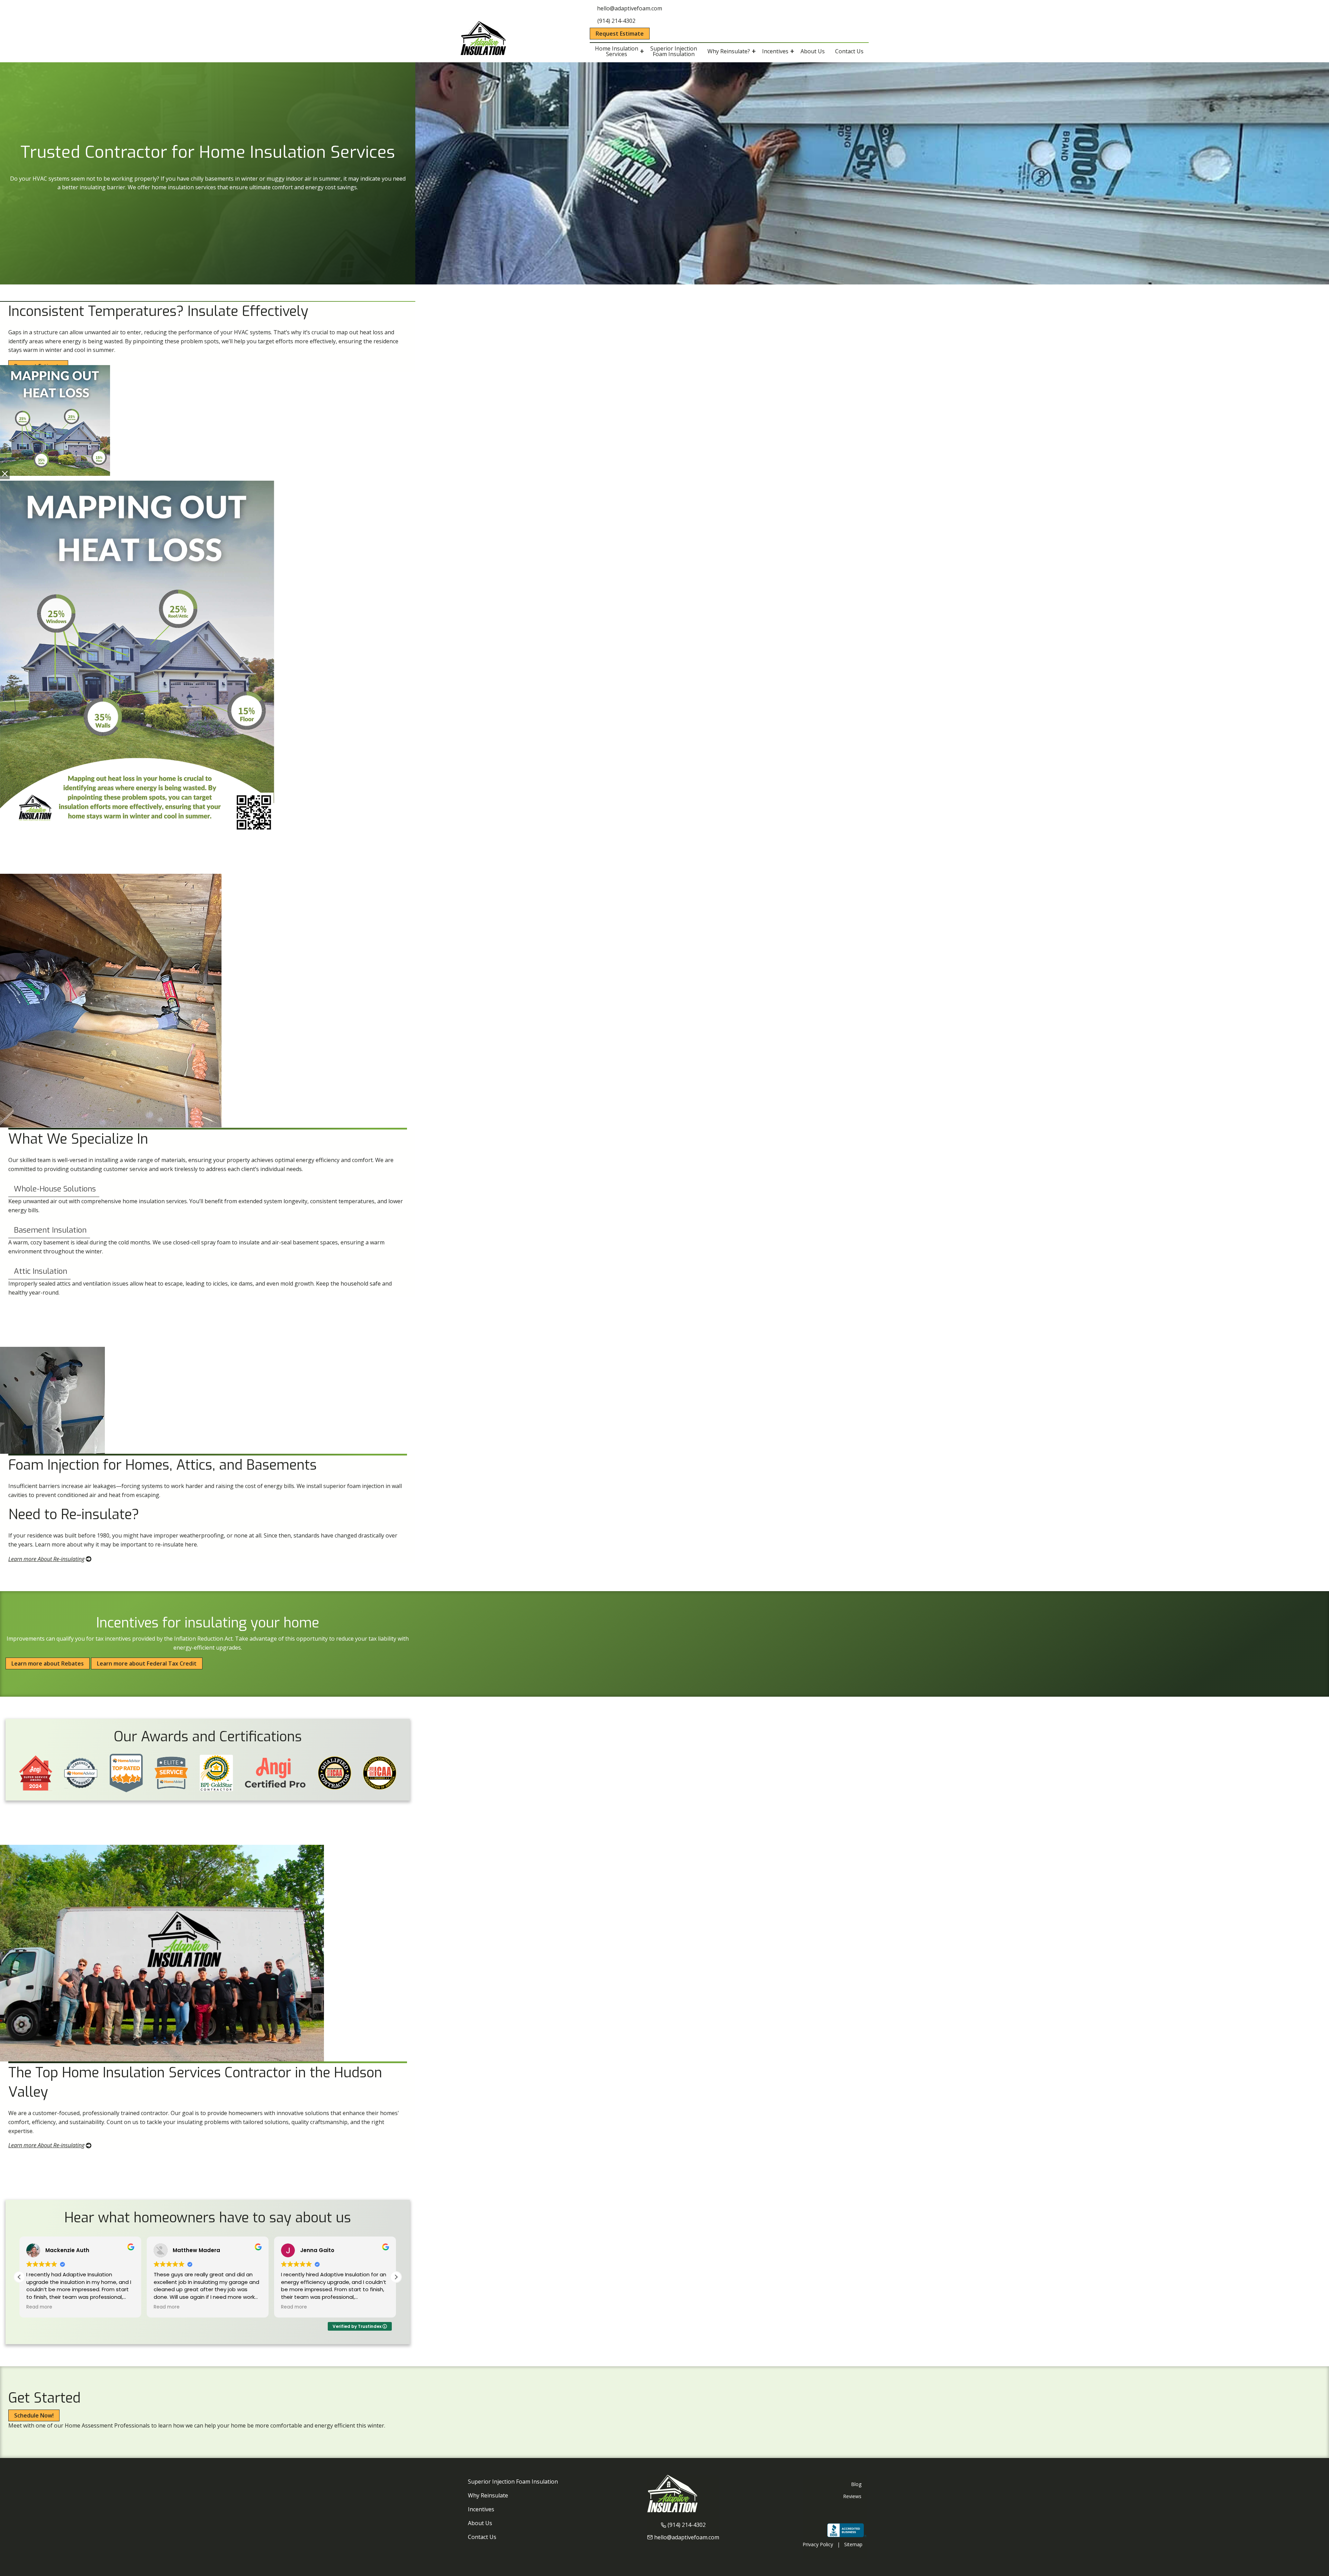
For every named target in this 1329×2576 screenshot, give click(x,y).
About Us (480, 2523)
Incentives (481, 2509)
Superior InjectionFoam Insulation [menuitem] (674, 51)
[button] (396, 2277)
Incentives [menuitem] (775, 51)
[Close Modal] (5, 474)
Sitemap (853, 2544)
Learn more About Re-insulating (46, 1559)
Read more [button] (39, 2307)
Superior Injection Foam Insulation (513, 2482)
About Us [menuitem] (813, 51)
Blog (856, 2484)
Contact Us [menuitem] (849, 51)
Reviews (852, 2496)
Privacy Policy (818, 2544)
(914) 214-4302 (687, 2525)
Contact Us (482, 2537)
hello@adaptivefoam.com (687, 2537)
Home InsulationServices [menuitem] (617, 51)
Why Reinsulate (488, 2495)
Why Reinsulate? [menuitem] (729, 51)
